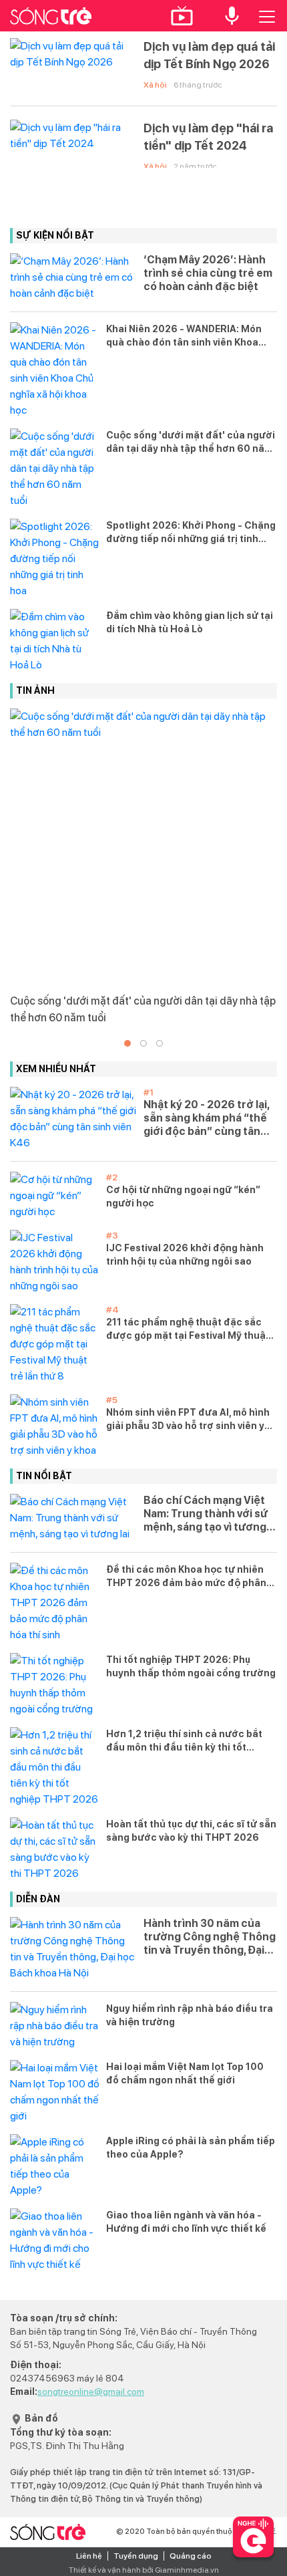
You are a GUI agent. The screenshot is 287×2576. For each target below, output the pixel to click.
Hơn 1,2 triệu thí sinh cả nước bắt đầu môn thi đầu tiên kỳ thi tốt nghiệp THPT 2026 (184, 1741)
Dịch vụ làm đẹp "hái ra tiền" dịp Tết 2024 (208, 137)
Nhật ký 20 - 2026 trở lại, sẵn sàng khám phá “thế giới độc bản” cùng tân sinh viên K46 (206, 1118)
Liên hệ (89, 2556)
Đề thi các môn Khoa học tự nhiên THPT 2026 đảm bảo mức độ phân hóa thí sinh (186, 1577)
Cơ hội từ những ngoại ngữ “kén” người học (183, 1196)
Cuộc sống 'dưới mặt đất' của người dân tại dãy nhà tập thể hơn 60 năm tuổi (191, 442)
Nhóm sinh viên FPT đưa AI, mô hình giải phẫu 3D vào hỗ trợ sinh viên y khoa (188, 1420)
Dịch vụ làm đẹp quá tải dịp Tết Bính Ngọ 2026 (209, 55)
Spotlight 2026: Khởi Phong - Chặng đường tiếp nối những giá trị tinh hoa (191, 533)
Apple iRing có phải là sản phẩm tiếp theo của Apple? (191, 2148)
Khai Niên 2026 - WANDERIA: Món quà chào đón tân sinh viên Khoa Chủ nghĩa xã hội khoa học (184, 336)
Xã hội (155, 85)
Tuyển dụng (136, 2556)
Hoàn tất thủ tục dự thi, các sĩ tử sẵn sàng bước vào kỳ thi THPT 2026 (191, 1831)
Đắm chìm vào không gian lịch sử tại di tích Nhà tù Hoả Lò (190, 622)
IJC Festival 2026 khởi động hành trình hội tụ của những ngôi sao (185, 1255)
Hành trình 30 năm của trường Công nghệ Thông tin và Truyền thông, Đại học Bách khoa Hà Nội (210, 1937)
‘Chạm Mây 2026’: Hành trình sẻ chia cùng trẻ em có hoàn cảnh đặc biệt (208, 273)
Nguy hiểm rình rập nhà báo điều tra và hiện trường (190, 2015)
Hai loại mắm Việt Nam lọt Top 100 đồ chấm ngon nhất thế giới (185, 2073)
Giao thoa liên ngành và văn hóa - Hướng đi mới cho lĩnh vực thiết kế (186, 2222)
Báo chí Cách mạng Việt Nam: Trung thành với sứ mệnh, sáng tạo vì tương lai (206, 1514)
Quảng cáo (191, 2556)
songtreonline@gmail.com (91, 2392)
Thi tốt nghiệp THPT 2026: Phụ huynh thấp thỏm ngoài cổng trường (191, 1666)
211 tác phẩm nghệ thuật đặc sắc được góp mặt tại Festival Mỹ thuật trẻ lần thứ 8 (188, 1329)
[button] (127, 1043)
